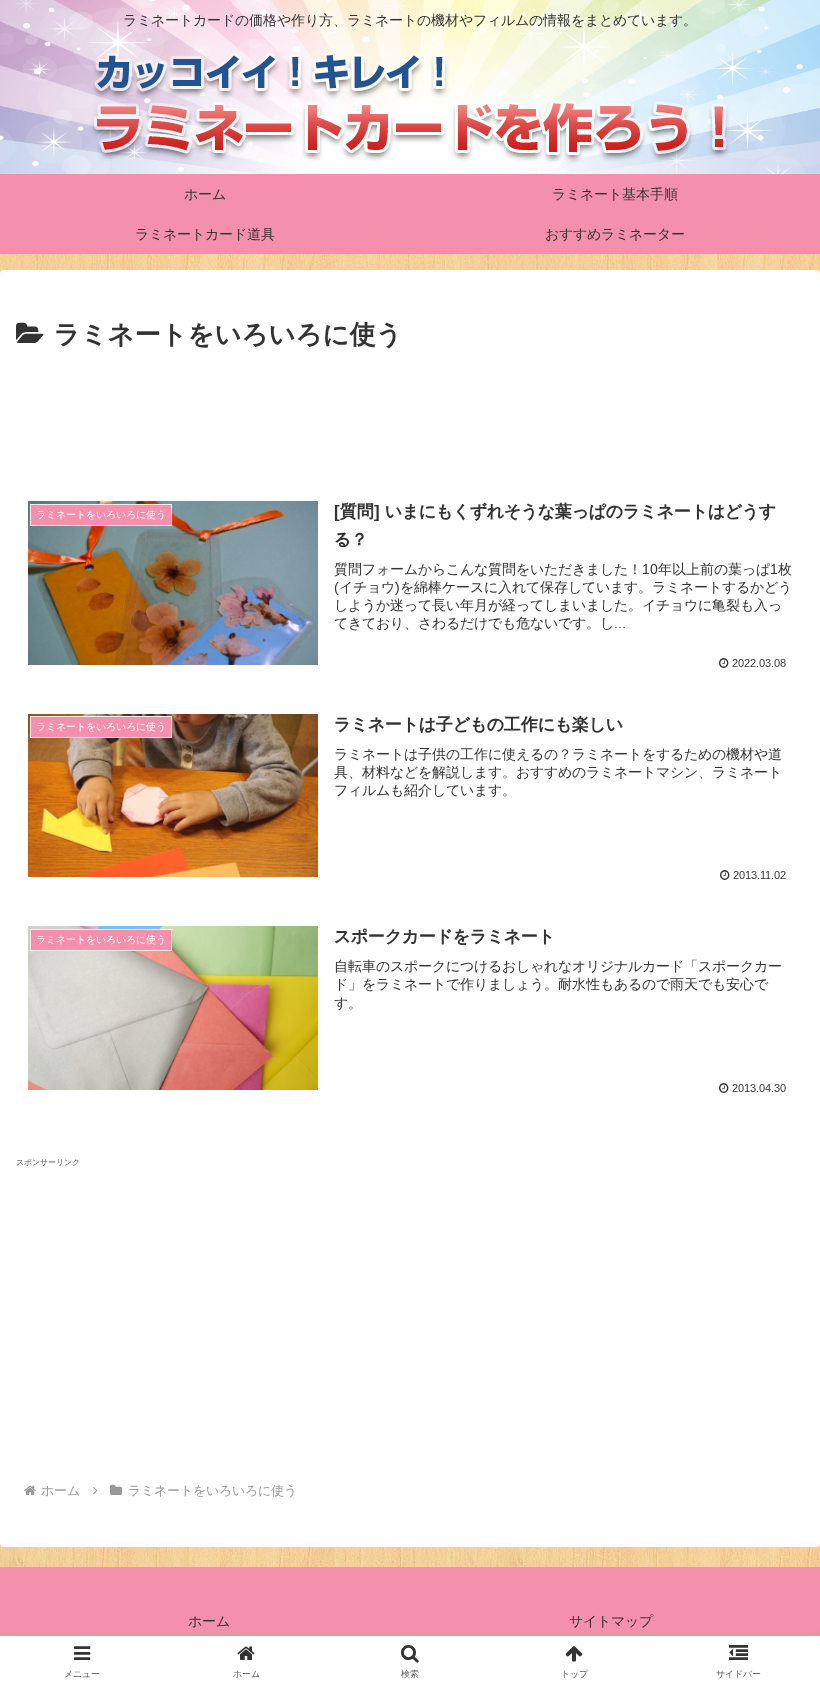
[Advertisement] (410, 413)
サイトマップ (611, 1621)
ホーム (209, 1621)
